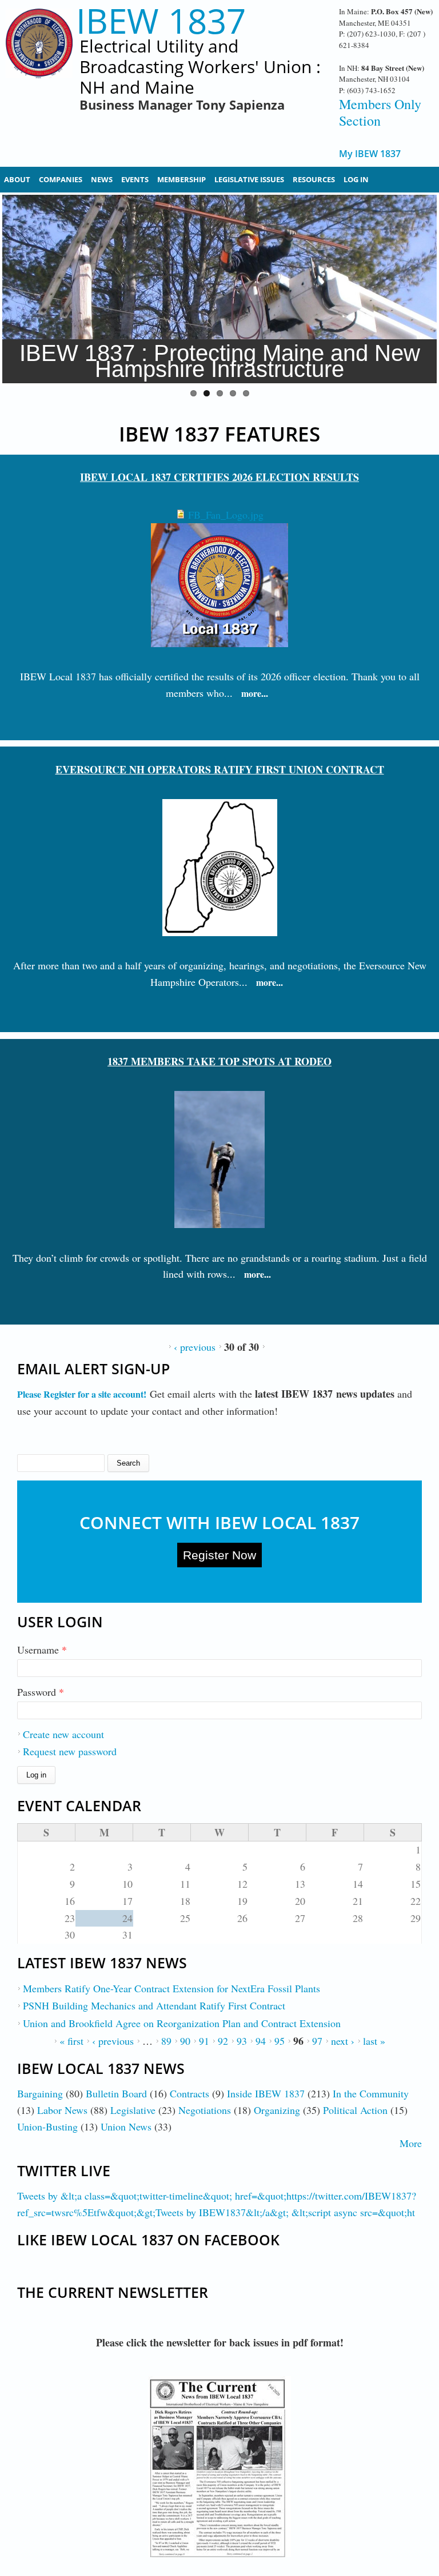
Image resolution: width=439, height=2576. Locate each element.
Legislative (133, 2110)
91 (204, 2041)
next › (343, 2041)
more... (255, 693)
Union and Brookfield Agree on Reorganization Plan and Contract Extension (182, 2023)
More (411, 2143)
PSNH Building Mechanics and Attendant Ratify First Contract (154, 2005)
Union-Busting (47, 2126)
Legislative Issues (249, 179)
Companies (61, 179)
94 (261, 2041)
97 (317, 2041)
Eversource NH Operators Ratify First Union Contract (220, 769)
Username (42, 1650)
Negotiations (205, 2110)
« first (71, 2041)
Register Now (219, 1555)
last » (374, 2041)
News (102, 179)
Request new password (70, 1751)
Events (135, 179)
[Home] (39, 63)
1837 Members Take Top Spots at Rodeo (219, 1061)
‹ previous (195, 1347)
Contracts (189, 2093)
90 (185, 2041)
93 (242, 2041)
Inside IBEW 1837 (266, 2093)
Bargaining (40, 2093)
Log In (356, 179)
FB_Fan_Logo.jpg (226, 515)
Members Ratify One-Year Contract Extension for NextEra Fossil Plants (171, 1988)
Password (41, 1692)
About (17, 179)
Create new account (63, 1734)
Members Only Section (380, 112)
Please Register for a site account (80, 1394)
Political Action (355, 2110)
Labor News (62, 2110)
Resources (314, 179)
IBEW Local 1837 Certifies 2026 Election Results (219, 477)
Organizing (277, 2110)
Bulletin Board (116, 2093)
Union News (126, 2126)
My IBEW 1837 (370, 154)
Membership (181, 179)
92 (223, 2041)
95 (280, 2041)
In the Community (371, 2093)
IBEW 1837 (161, 21)
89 (166, 2041)
